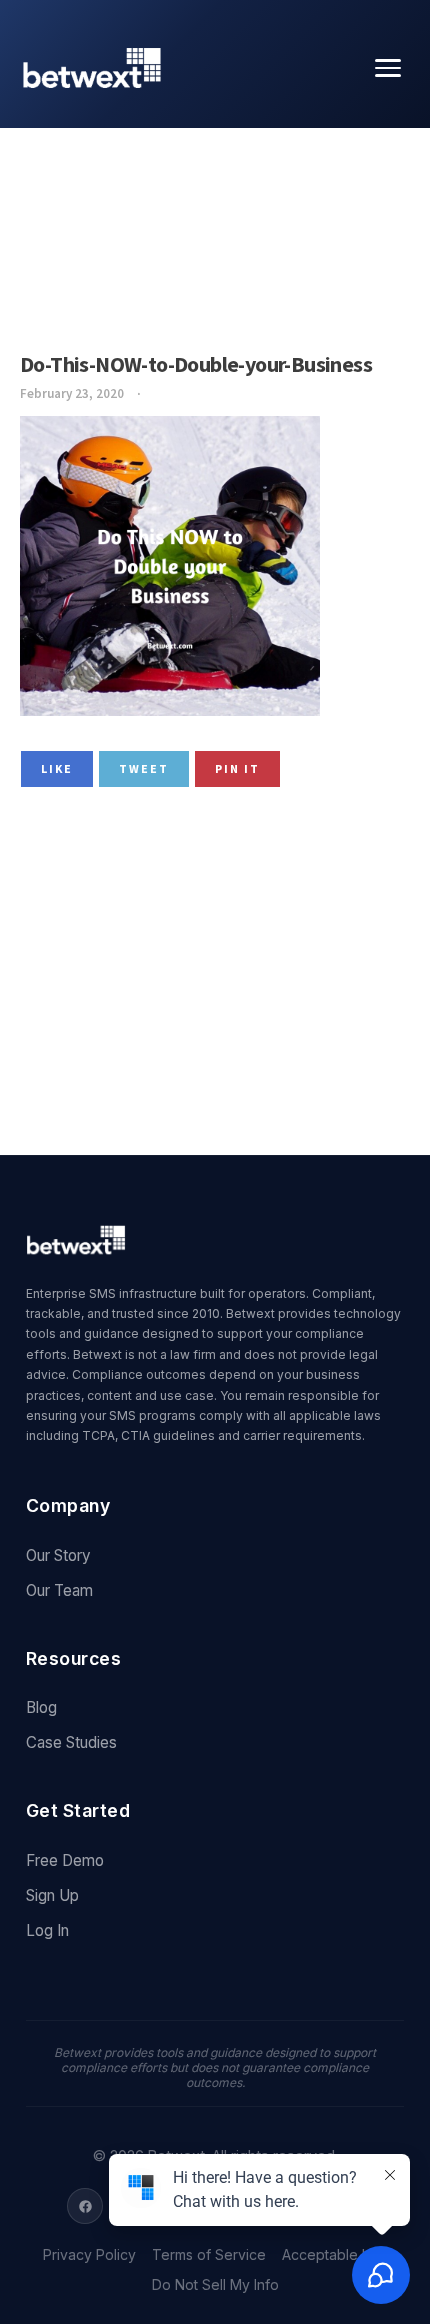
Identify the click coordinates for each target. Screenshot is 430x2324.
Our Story (58, 1555)
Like (57, 768)
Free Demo (65, 1860)
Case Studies (71, 1742)
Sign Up (52, 1895)
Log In (47, 1930)
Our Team (59, 1590)
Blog (41, 1707)
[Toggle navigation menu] (388, 68)
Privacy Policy (89, 2255)
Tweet (144, 768)
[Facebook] (85, 2206)
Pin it (237, 768)
